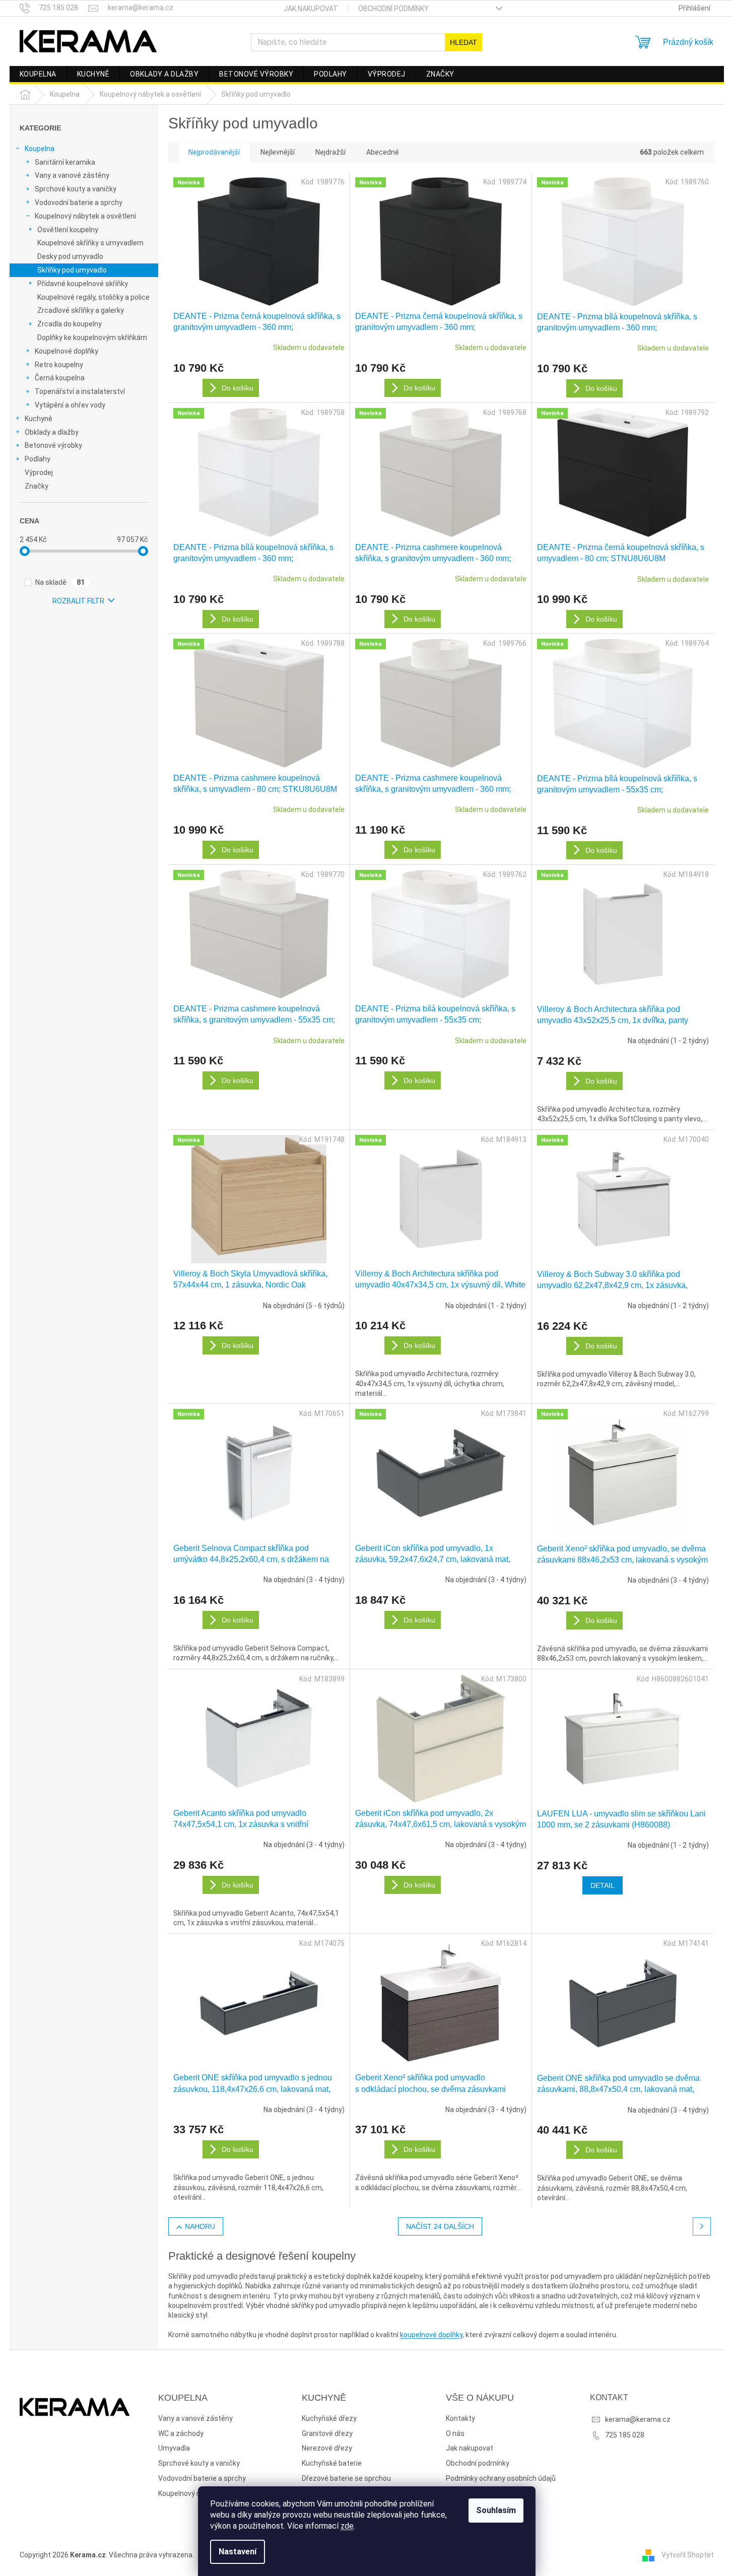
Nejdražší (330, 152)
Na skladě (60, 582)
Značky (37, 486)
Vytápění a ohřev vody (70, 405)
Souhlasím (496, 2510)
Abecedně (383, 152)
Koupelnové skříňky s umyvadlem (90, 243)
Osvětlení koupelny (68, 230)
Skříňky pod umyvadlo (72, 270)
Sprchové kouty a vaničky (76, 189)
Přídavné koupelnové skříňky (83, 284)
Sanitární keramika (65, 162)
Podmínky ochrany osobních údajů (501, 2478)
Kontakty (460, 2418)
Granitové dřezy (327, 2433)
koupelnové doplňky (431, 2335)
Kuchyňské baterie (332, 2463)
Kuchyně (39, 419)
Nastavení (238, 2552)
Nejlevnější (278, 152)
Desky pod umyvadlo (70, 256)
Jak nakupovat (311, 9)
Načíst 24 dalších (440, 2226)
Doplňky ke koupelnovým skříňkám (92, 337)
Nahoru (200, 2226)
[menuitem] (38, 74)
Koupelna (40, 149)
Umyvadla (174, 2448)
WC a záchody (181, 2433)
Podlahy (38, 459)
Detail (603, 1885)
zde (347, 2526)
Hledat (463, 42)
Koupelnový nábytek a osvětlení (85, 216)
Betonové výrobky (53, 445)
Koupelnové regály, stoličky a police (93, 297)
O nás (455, 2433)
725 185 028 (625, 2435)
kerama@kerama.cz (638, 2419)
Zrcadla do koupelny (70, 324)
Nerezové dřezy (327, 2448)
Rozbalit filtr (78, 601)
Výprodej (39, 472)
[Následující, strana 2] (702, 2226)
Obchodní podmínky (393, 9)
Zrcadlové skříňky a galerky (81, 310)
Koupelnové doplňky (66, 351)
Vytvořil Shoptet (688, 2555)
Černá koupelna (60, 378)
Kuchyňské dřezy (329, 2418)
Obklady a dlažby (52, 432)
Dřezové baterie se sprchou (346, 2478)
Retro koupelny (59, 365)
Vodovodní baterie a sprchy (79, 202)
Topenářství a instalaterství (80, 391)
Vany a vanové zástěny (72, 175)
